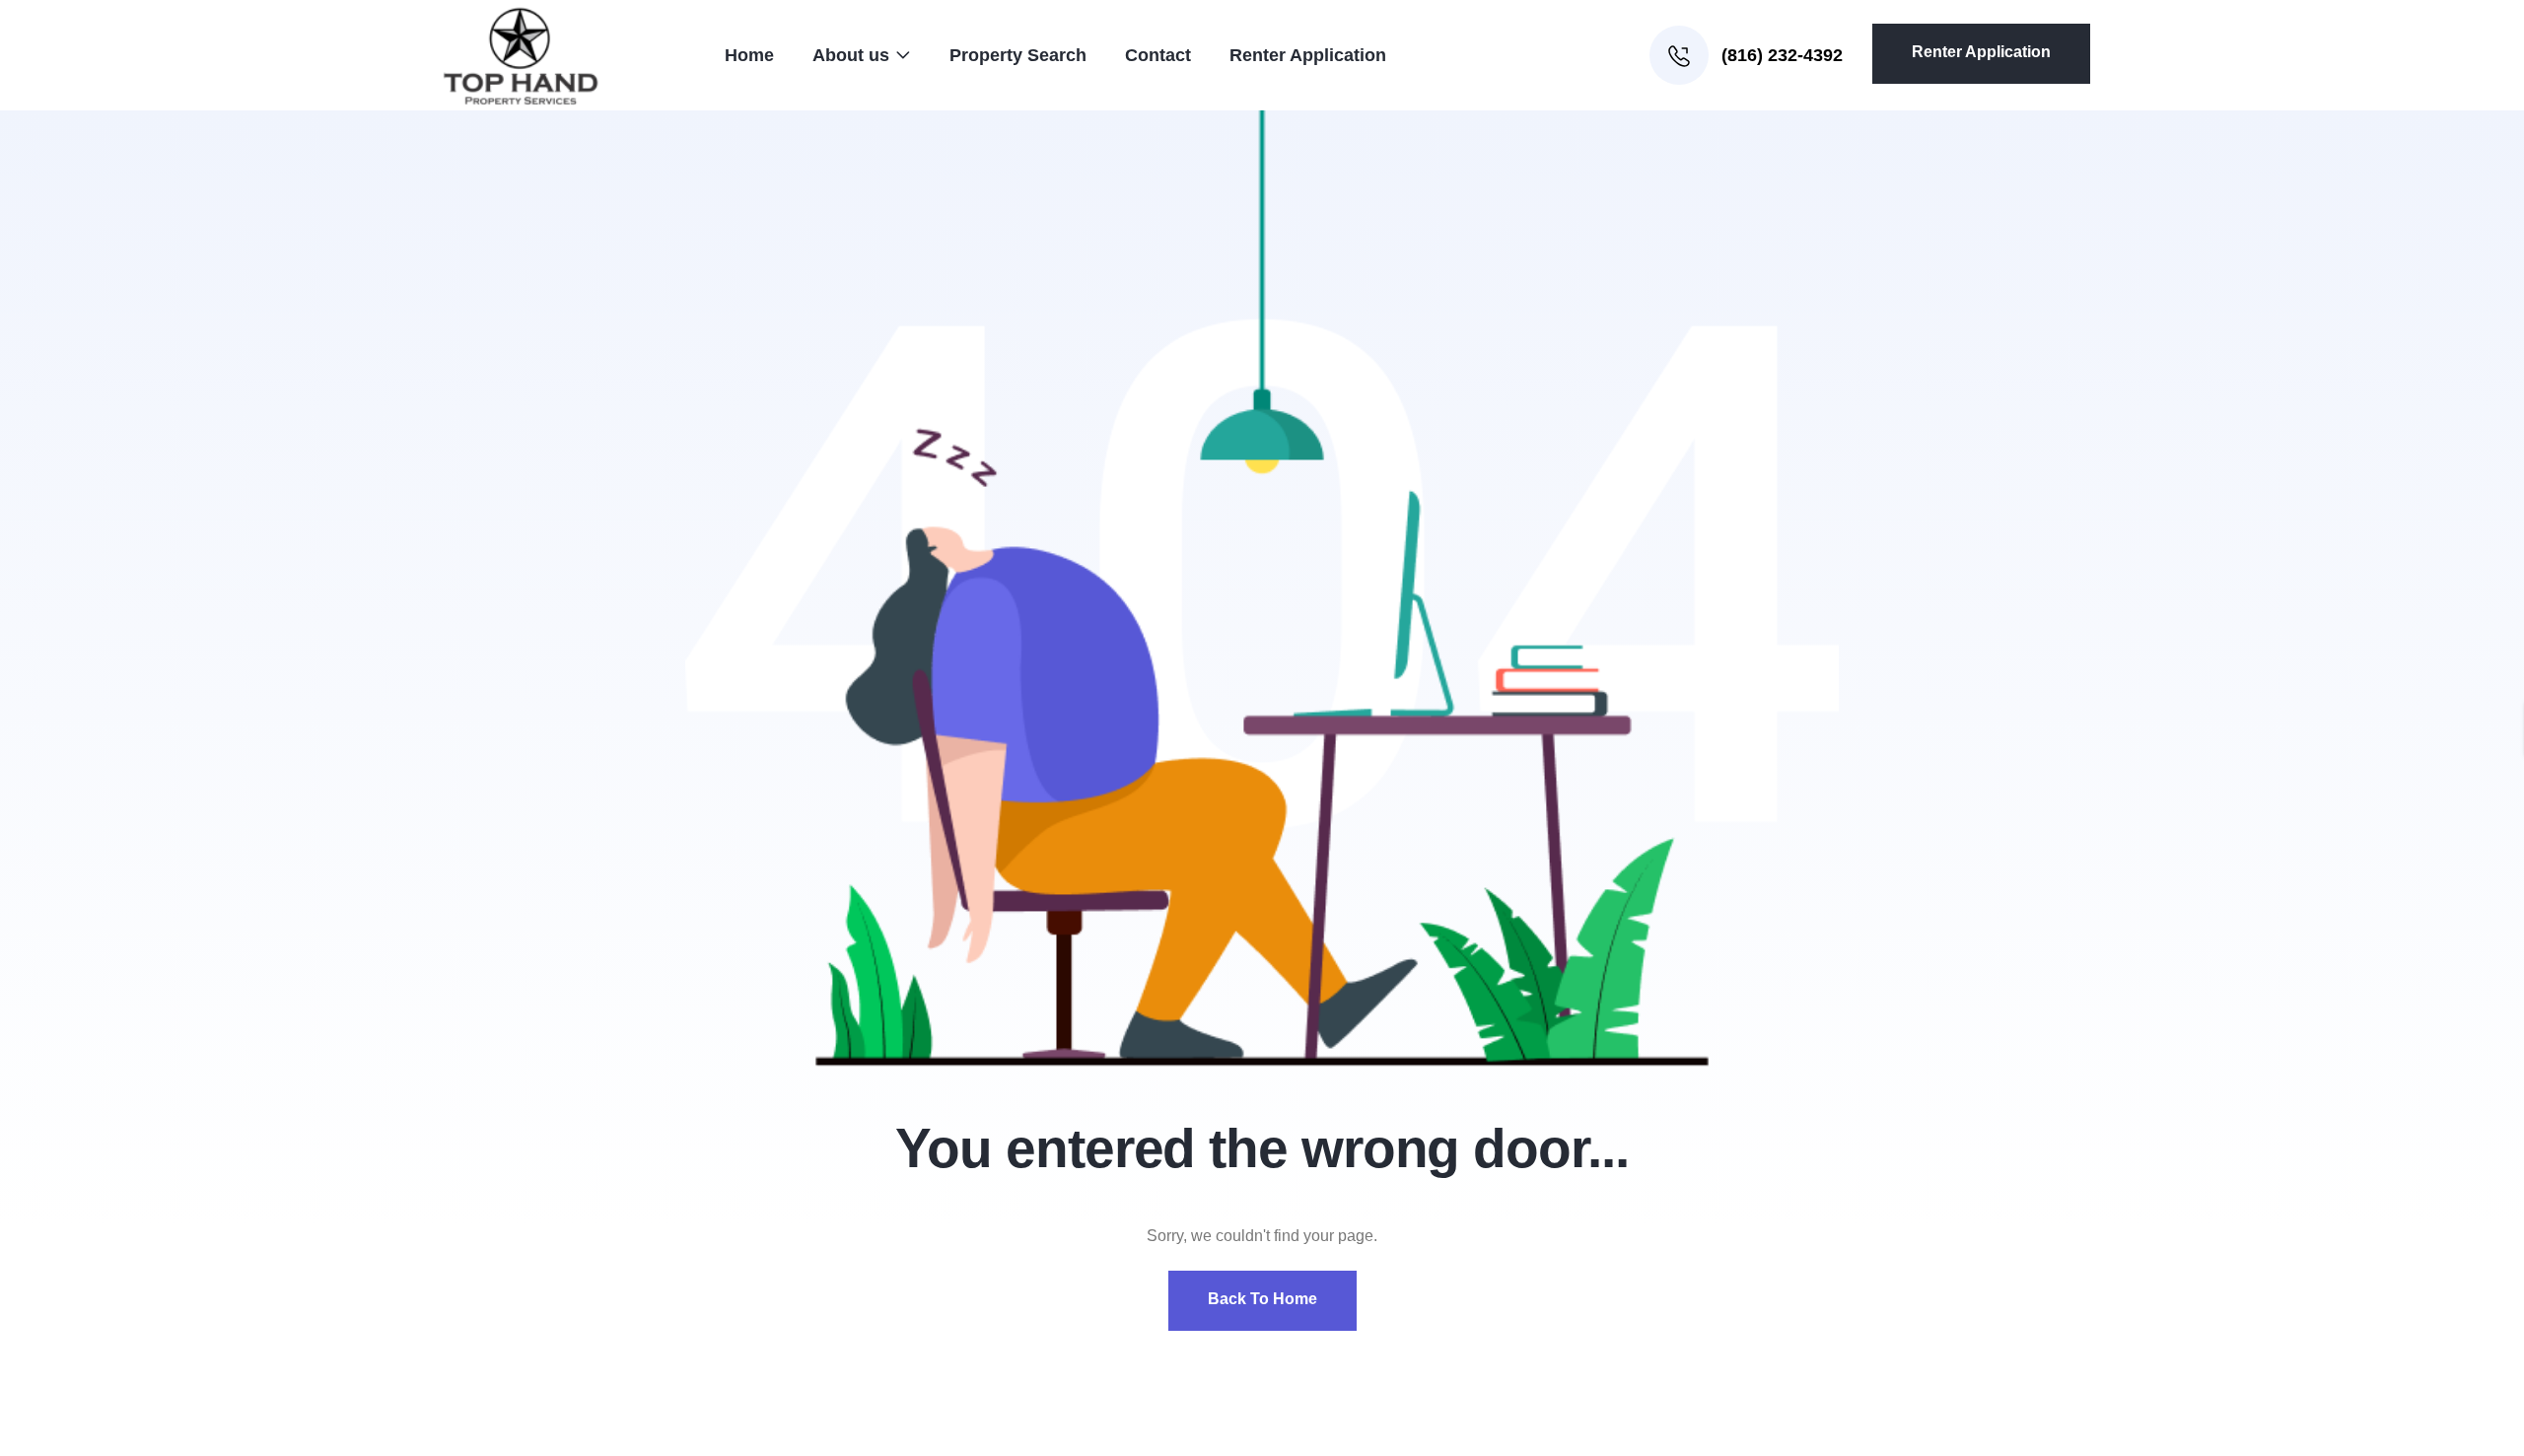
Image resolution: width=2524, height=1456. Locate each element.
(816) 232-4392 (1780, 55)
